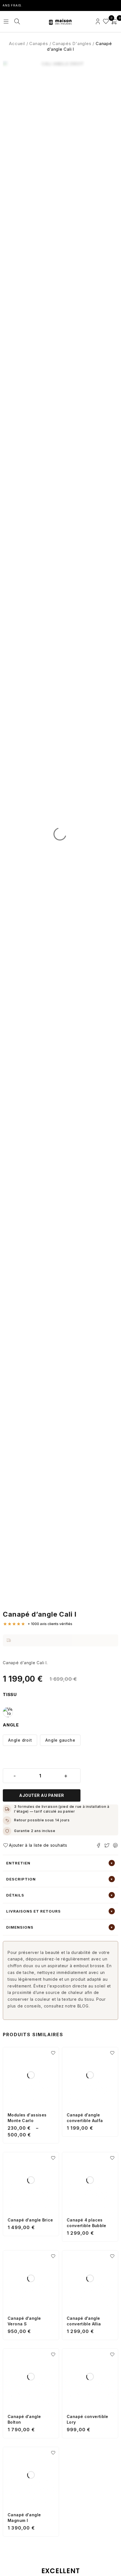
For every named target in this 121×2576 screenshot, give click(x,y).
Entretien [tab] (18, 1863)
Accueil (17, 44)
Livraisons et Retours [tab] (33, 1911)
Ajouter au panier (42, 1795)
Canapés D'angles (72, 44)
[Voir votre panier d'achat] (114, 22)
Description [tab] (21, 1879)
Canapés (39, 44)
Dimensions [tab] (20, 1927)
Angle (11, 1725)
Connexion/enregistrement (98, 22)
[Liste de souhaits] (106, 22)
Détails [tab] (15, 1895)
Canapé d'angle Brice (30, 2220)
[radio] (8, 1712)
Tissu (10, 1695)
